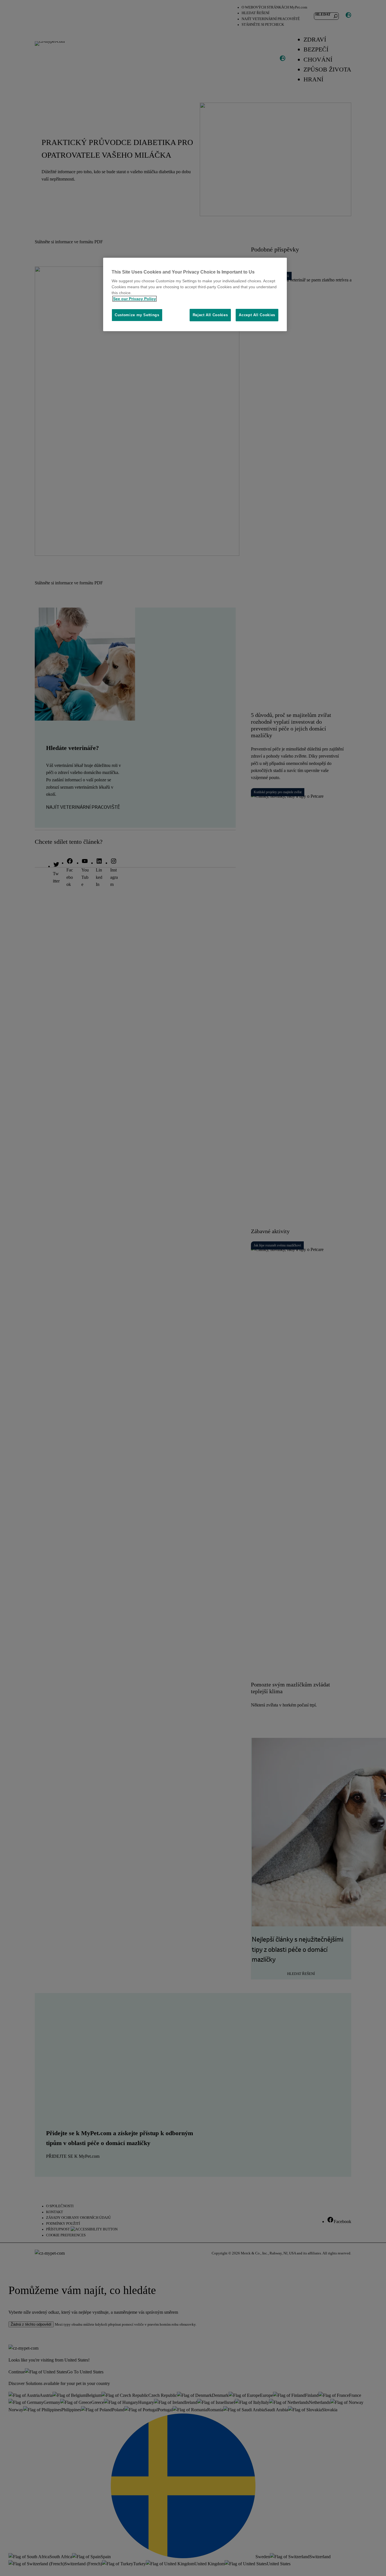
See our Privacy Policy (135, 299)
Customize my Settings (137, 315)
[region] (195, 295)
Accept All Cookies (257, 315)
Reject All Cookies (210, 315)
